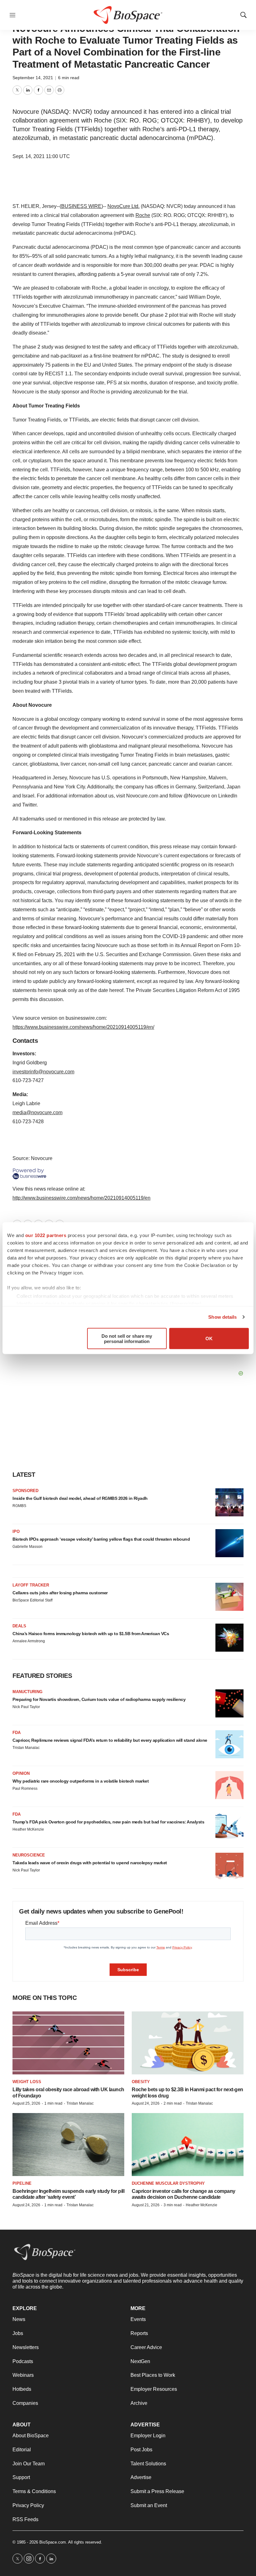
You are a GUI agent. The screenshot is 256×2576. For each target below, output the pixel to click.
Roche (143, 215)
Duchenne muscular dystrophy (168, 2183)
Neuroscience (29, 1855)
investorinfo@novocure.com (43, 1072)
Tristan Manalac (26, 1748)
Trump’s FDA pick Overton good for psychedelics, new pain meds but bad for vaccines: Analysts (108, 1822)
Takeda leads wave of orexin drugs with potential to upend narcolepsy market (90, 1863)
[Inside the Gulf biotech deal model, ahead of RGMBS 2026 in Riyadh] (229, 1502)
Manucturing (27, 1692)
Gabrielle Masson (27, 1547)
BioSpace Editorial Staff (32, 1600)
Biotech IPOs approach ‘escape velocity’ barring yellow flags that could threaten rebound (101, 1539)
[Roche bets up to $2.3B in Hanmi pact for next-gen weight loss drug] (188, 2043)
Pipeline (22, 2183)
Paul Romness (25, 1789)
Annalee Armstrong (29, 1641)
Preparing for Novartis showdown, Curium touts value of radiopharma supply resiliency (99, 1699)
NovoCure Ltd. (123, 206)
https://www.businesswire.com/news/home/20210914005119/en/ (83, 1027)
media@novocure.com (37, 1112)
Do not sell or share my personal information (127, 1338)
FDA (17, 1733)
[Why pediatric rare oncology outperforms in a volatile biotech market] (229, 1785)
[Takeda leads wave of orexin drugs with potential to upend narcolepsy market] (229, 1867)
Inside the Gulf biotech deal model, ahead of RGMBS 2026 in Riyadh (80, 1498)
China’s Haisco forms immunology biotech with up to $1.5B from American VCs (91, 1634)
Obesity (141, 2082)
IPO (16, 1531)
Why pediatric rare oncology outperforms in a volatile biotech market (81, 1781)
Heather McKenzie (28, 1829)
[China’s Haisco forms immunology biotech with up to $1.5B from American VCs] (229, 1638)
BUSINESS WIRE (81, 206)
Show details (222, 1317)
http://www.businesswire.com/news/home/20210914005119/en (81, 1198)
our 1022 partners (46, 1235)
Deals (19, 1626)
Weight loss (27, 2082)
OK (209, 1339)
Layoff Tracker (31, 1585)
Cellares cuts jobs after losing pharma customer (60, 1593)
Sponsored (25, 1491)
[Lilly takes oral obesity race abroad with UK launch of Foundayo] (68, 2043)
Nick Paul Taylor (26, 1707)
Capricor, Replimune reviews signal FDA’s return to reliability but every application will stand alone (110, 1740)
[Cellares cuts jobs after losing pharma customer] (229, 1597)
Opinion (21, 1773)
